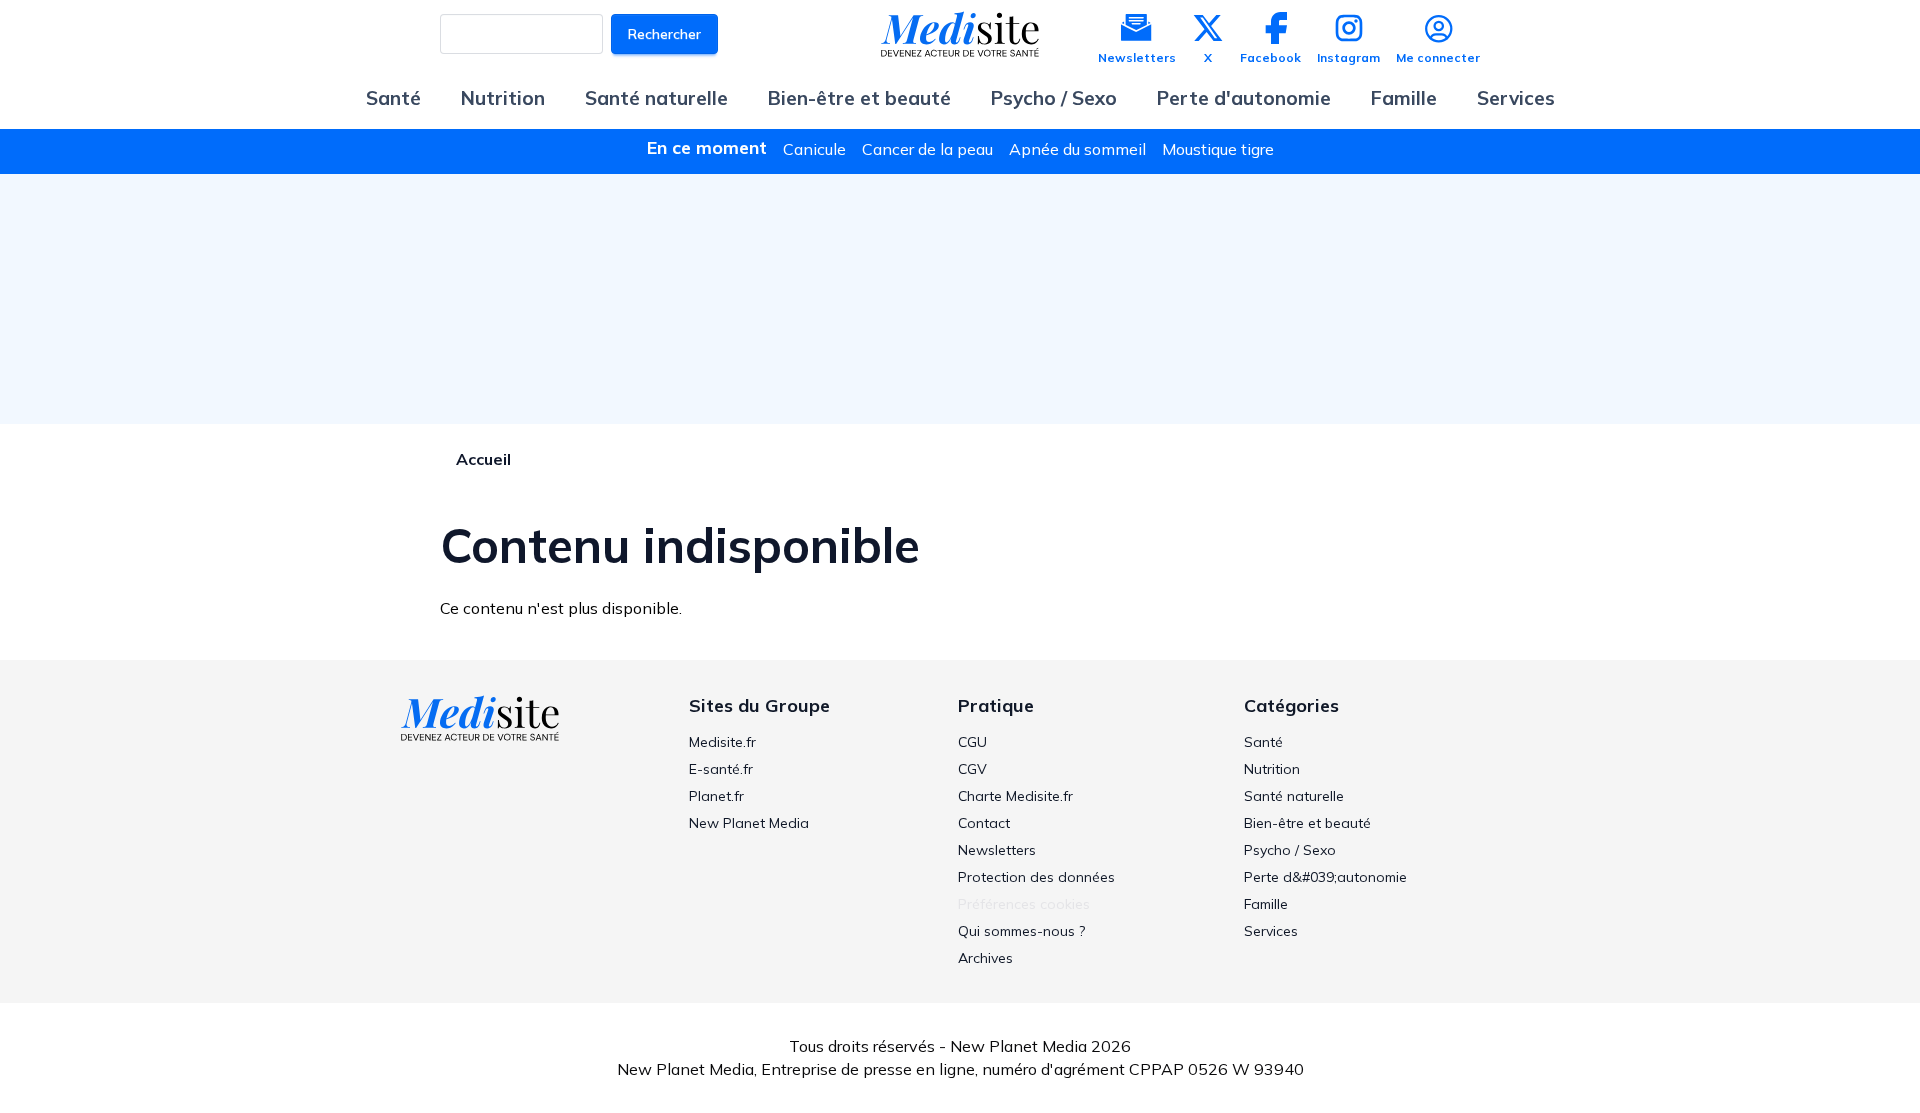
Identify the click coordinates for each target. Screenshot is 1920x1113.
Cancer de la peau (927, 149)
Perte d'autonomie (1244, 98)
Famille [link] (1266, 904)
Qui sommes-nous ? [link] (1021, 931)
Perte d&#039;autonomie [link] (1325, 877)
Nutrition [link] (1272, 769)
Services (1516, 98)
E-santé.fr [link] (721, 769)
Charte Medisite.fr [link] (1015, 796)
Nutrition (503, 98)
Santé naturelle (656, 98)
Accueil (483, 459)
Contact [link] (984, 823)
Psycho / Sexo (1054, 98)
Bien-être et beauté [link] (1307, 823)
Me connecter (1438, 57)
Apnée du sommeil (1077, 149)
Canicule (814, 149)
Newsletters (1137, 57)
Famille (1404, 98)
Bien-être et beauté (859, 98)
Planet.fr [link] (716, 796)
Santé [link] (1263, 742)
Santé (393, 98)
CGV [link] (972, 769)
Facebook (1270, 57)
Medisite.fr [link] (722, 742)
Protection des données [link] (1036, 877)
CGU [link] (972, 742)
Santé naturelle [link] (1294, 796)
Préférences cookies (1024, 904)
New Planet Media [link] (749, 823)
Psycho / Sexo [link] (1290, 850)
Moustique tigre (1218, 149)
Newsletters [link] (997, 850)
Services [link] (1271, 931)
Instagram (1348, 57)
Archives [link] (985, 958)
